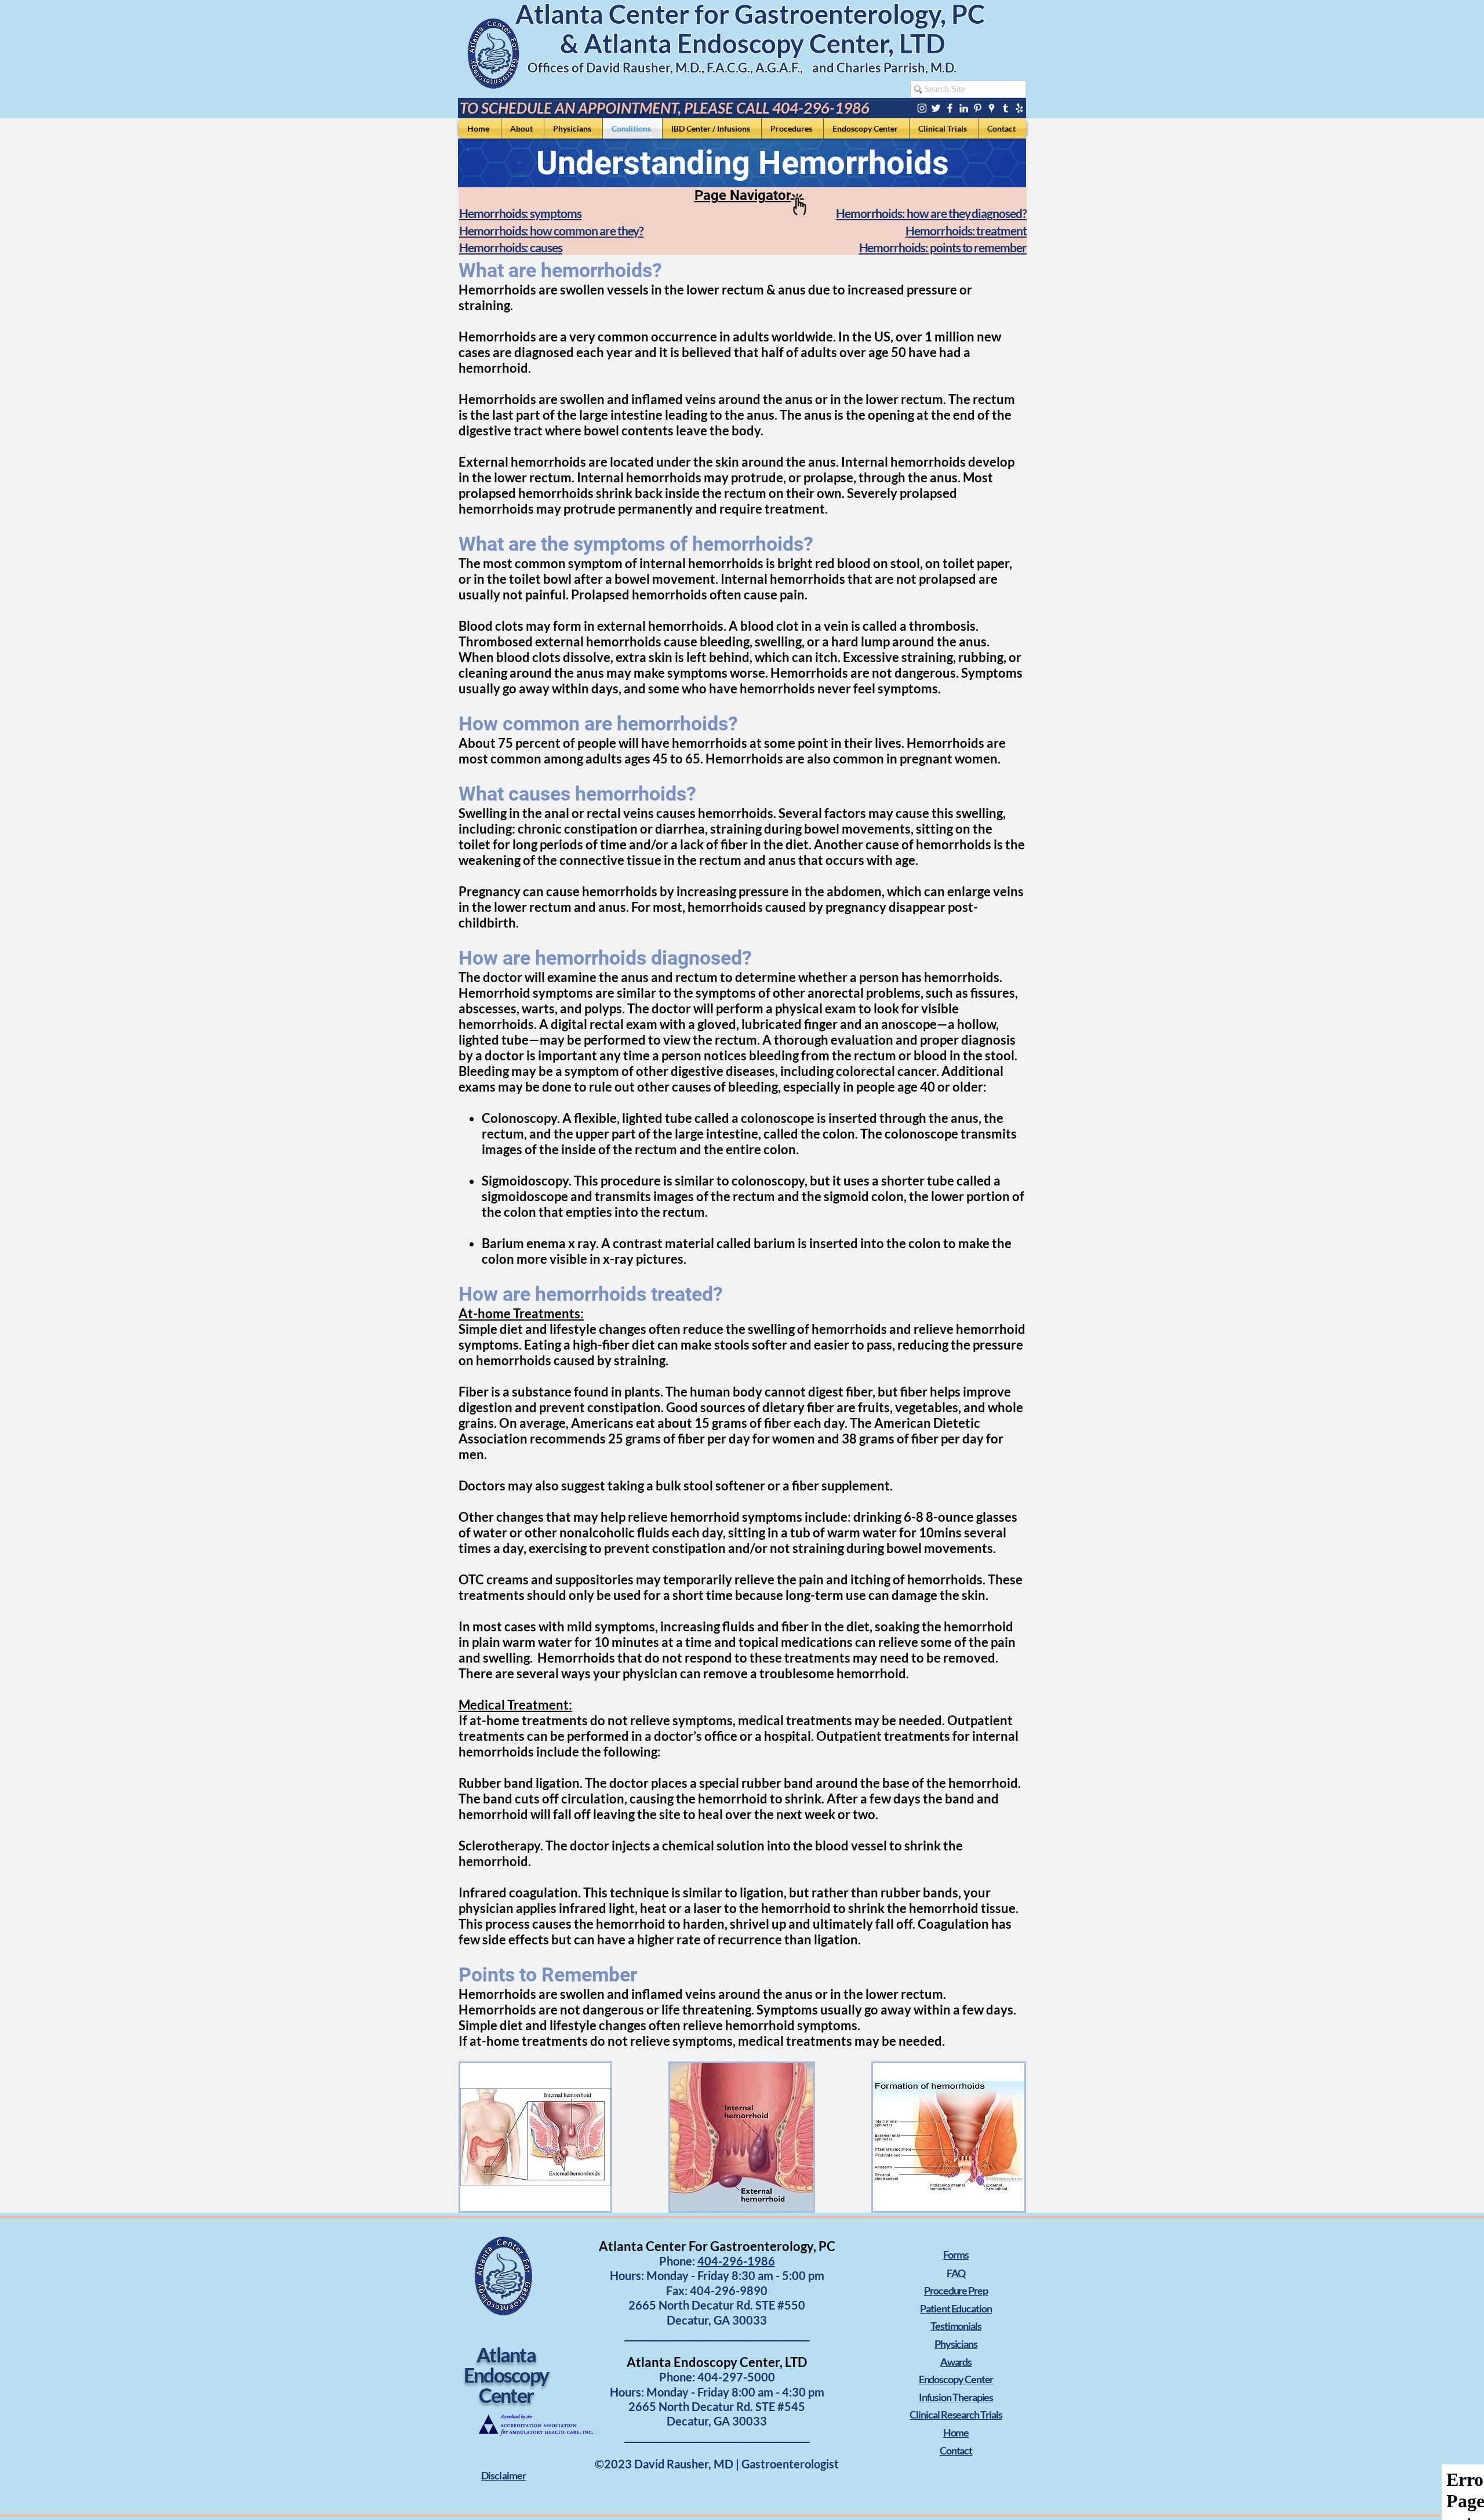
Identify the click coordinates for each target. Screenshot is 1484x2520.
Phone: (678, 2377)
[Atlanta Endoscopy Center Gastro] (936, 108)
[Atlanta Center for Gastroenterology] (922, 108)
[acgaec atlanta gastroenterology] (1005, 108)
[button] (503, 2476)
